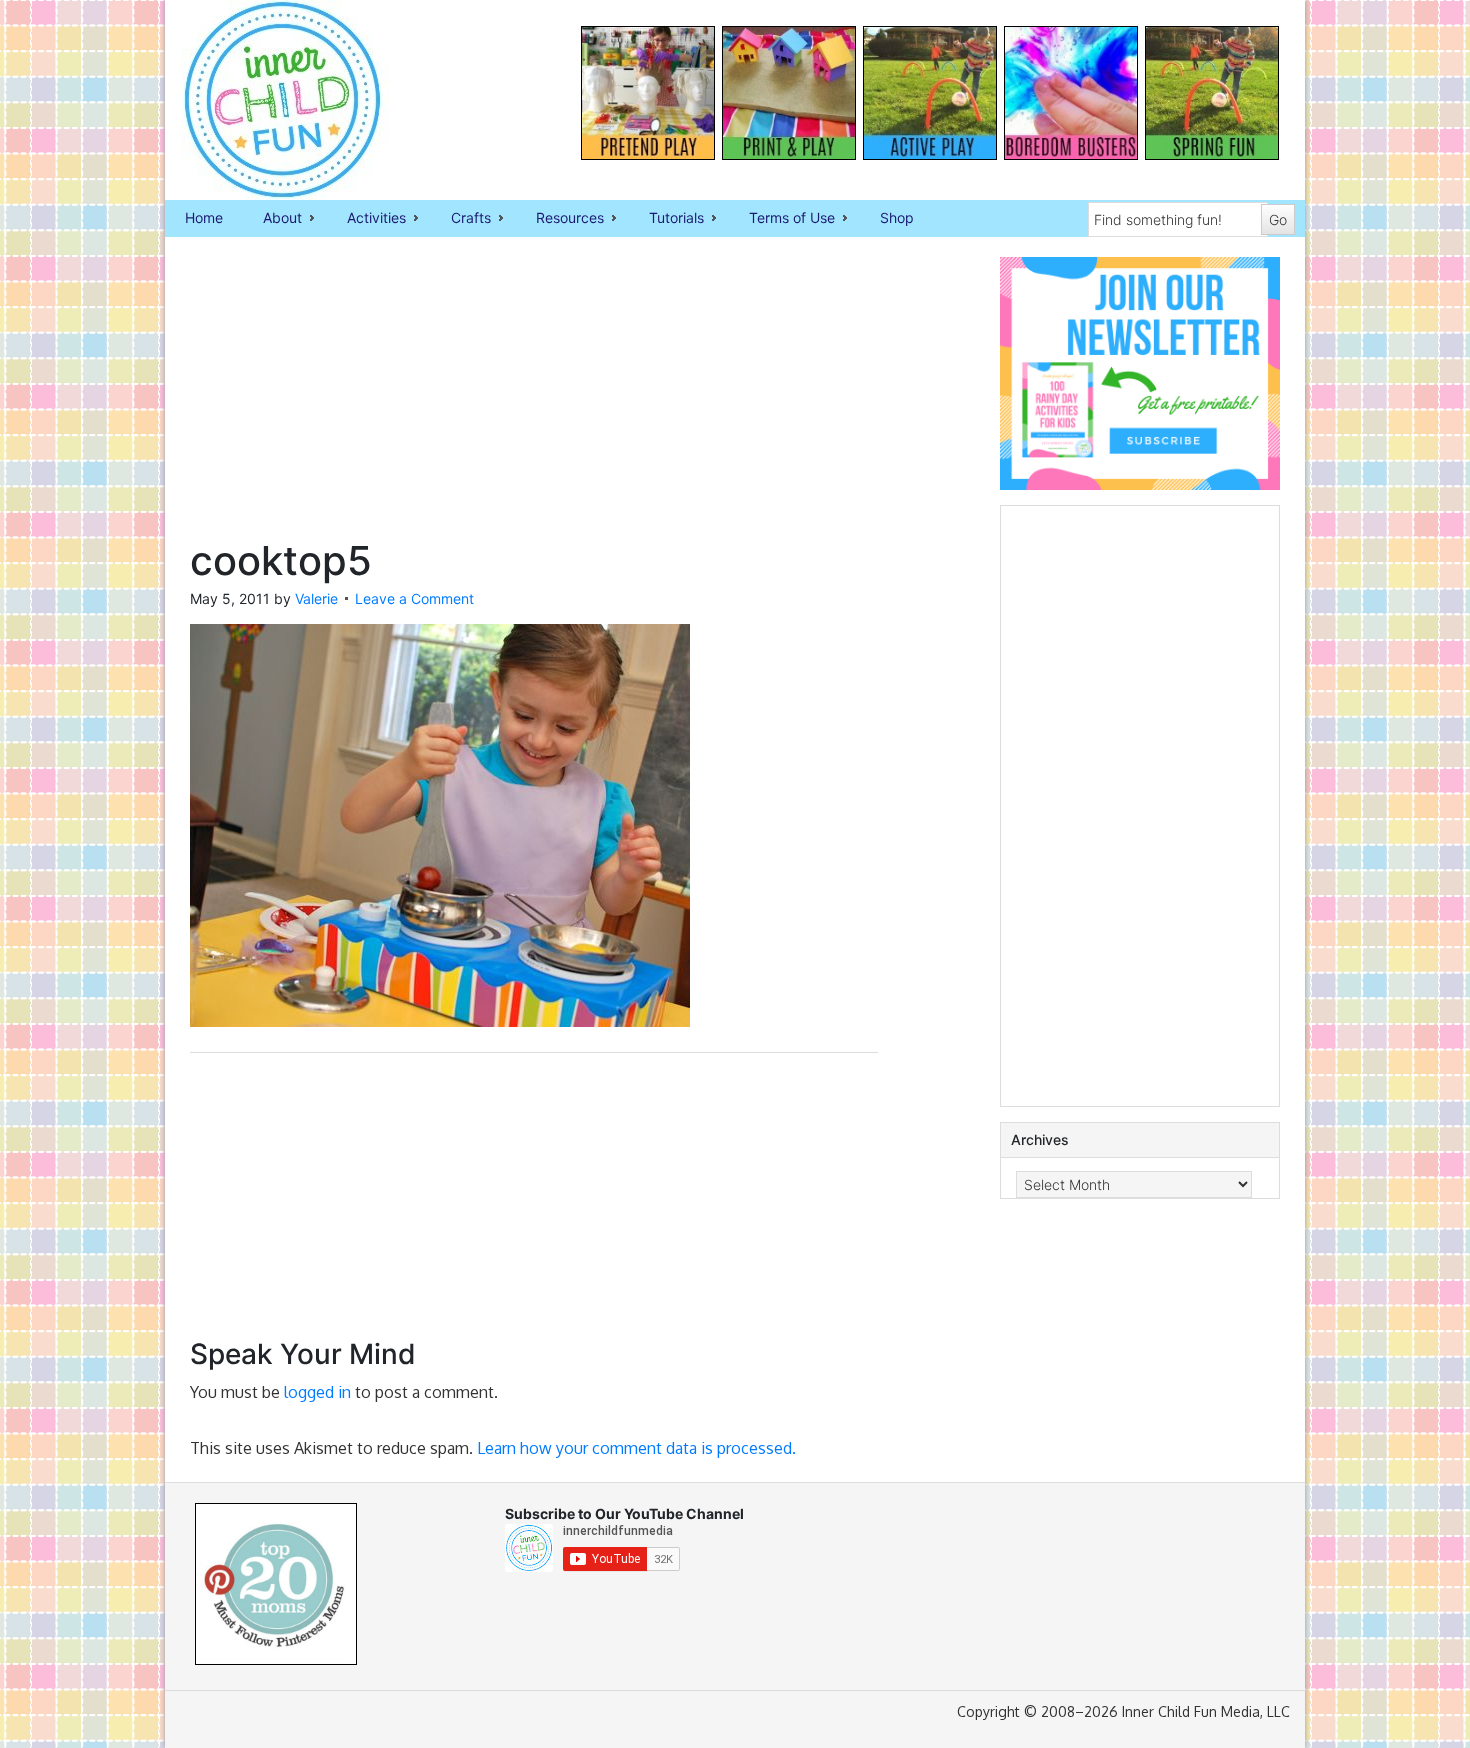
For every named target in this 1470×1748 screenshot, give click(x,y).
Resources (560, 219)
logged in (317, 1392)
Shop (897, 217)
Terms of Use (782, 219)
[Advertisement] (534, 397)
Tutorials (666, 219)
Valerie (316, 598)
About (272, 219)
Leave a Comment (414, 598)
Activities (366, 219)
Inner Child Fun (265, 100)
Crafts (461, 219)
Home (204, 217)
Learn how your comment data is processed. (636, 1448)
